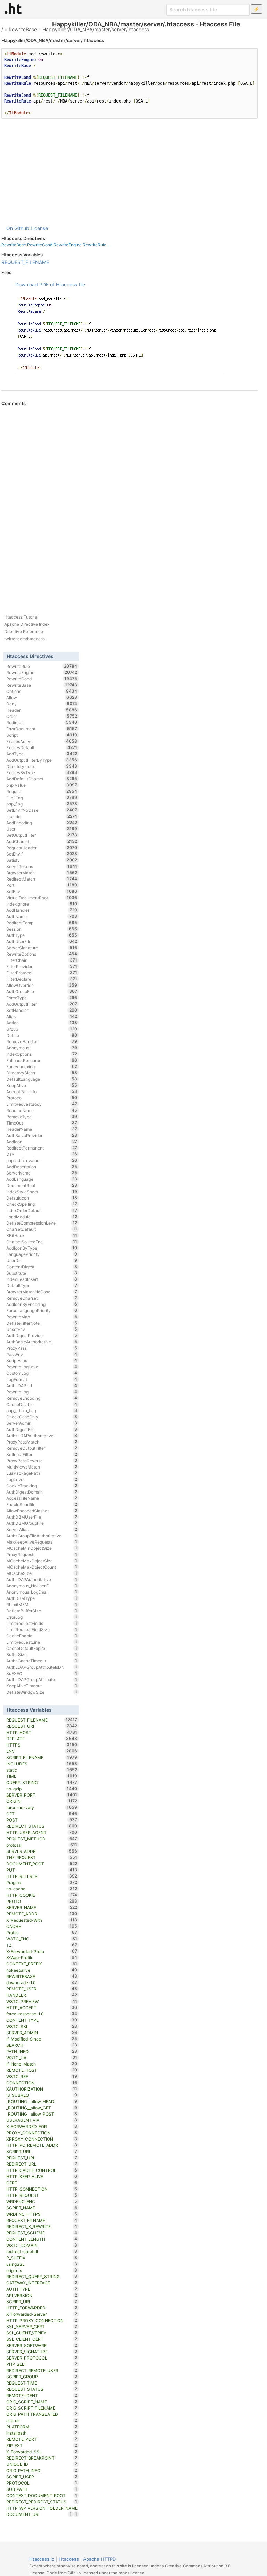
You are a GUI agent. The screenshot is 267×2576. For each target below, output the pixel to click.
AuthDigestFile (42, 1429)
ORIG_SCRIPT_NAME (42, 2402)
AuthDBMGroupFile (42, 1523)
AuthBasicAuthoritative (42, 1342)
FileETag (42, 798)
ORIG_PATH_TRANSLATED (42, 2414)
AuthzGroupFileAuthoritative (42, 1536)
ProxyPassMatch (42, 1442)
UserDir (42, 1260)
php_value (42, 785)
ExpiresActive (42, 741)
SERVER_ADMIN (42, 2033)
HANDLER (42, 1995)
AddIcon (42, 1142)
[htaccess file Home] (13, 8)
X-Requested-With (42, 1920)
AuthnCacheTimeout (42, 1661)
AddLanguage (42, 1179)
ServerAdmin (42, 1423)
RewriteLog (42, 1392)
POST (42, 1820)
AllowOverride (42, 985)
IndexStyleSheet (42, 1192)
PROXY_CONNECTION (42, 2133)
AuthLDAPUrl (42, 1385)
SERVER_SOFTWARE (42, 2345)
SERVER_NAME (42, 1907)
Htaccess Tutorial (21, 617)
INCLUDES (42, 1764)
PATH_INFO (42, 2051)
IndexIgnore (42, 904)
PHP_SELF (42, 2364)
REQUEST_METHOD (42, 1839)
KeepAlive (42, 1085)
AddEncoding (42, 823)
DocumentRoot (42, 1185)
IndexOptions (42, 1054)
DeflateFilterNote (42, 1323)
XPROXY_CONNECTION (42, 2139)
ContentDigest (42, 1267)
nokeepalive (42, 1970)
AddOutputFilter (42, 1004)
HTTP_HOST (42, 1732)
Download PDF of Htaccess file (50, 284)
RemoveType (42, 1117)
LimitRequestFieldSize (42, 1629)
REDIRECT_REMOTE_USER (42, 2370)
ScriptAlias (42, 1360)
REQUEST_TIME (42, 2383)
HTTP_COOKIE (42, 1895)
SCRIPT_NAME (42, 2208)
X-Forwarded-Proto (42, 1951)
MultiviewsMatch (42, 1467)
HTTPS (42, 1745)
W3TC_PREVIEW (42, 2001)
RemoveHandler (42, 1041)
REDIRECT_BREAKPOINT (42, 2458)
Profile (42, 1932)
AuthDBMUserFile (42, 1517)
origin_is (42, 2270)
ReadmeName (42, 1110)
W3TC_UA (42, 2058)
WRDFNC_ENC (42, 2201)
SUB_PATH (42, 2489)
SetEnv (42, 891)
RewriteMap (42, 1317)
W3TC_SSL (42, 2026)
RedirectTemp (42, 923)
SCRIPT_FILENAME (42, 1757)
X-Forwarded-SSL (42, 2452)
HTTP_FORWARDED (42, 2308)
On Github (18, 228)
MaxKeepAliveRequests (42, 1542)
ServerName (42, 1173)
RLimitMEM (42, 1604)
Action (42, 1023)
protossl (42, 1845)
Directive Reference (24, 632)
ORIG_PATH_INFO (42, 2470)
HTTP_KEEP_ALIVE (42, 2176)
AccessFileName (42, 1498)
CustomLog (42, 1373)
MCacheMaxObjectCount (42, 1567)
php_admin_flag (42, 1410)
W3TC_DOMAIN (42, 2245)
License (39, 228)
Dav (42, 1154)
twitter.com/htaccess (25, 639)
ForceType (42, 998)
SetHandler (42, 1010)
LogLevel (42, 1479)
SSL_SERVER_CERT (42, 2326)
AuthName (42, 916)
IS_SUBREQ (42, 2095)
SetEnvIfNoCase (42, 810)
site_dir (42, 2420)
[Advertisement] (130, 172)
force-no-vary (42, 1807)
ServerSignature (42, 948)
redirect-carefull (42, 2251)
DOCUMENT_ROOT (42, 1864)
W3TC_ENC (42, 1939)
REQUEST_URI (42, 1726)
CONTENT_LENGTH (42, 2239)
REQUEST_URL (42, 2158)
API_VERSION (42, 2295)
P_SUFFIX (42, 2258)
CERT (42, 2183)
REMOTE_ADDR (42, 1914)
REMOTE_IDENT (42, 2395)
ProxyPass (42, 1348)
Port (42, 885)
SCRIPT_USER (42, 2477)
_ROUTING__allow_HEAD (42, 2101)
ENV (42, 1751)
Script (42, 735)
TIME (42, 1776)
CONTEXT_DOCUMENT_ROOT (42, 2495)
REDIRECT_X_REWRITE (42, 2226)
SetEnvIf (42, 854)
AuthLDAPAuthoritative (42, 1579)
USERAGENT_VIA (42, 2120)
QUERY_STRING (42, 1782)
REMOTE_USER (42, 1989)
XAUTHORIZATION (42, 2089)
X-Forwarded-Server (42, 2314)
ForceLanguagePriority (42, 1310)
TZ (42, 1945)
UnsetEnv (42, 1329)
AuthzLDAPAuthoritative (42, 1436)
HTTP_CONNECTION (42, 2189)
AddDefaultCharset (42, 779)
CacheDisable (42, 1404)
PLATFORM (42, 2427)
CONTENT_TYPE (42, 2020)
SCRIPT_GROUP (42, 2377)
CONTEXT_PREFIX (42, 1964)
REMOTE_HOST (42, 2070)
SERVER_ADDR (42, 1851)
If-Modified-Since (42, 2039)
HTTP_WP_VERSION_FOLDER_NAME (42, 2508)
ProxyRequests (42, 1554)
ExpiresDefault (42, 747)
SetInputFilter (42, 1454)
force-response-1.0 (42, 2014)
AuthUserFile (42, 941)
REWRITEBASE (42, 1976)
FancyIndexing (42, 1066)
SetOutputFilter (42, 835)
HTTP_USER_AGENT (42, 1832)
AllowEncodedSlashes (42, 1511)
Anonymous (42, 1048)
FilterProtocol (42, 973)
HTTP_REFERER (42, 1876)
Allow (42, 697)
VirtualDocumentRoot (42, 898)
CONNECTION (42, 2083)
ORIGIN (42, 1801)
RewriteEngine (68, 245)
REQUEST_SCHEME (42, 2233)
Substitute (42, 1273)
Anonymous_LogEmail (42, 1592)
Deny (42, 704)
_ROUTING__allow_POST (42, 2114)
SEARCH (42, 2045)
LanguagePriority (42, 1254)
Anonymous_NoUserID (42, 1586)
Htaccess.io (42, 2559)
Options (42, 691)
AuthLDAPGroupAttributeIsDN (42, 1667)
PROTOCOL (42, 2483)
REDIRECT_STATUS (42, 1826)
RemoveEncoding (42, 1398)
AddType (42, 754)
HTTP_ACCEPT (42, 2007)
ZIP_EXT (42, 2445)
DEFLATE (42, 1739)
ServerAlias (42, 1529)
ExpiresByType (42, 772)
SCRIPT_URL (42, 2151)
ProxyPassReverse (42, 1461)
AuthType (42, 935)
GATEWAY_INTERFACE (42, 2283)
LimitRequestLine (42, 1642)
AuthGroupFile (42, 991)
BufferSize (42, 1654)
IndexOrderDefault (42, 1210)
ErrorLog (42, 1617)
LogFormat (42, 1379)
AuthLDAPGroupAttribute (42, 1679)
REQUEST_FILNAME (42, 2220)
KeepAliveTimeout (42, 1686)
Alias (42, 1016)
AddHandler (42, 910)
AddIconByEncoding (42, 1304)
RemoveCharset (42, 1298)
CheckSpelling (42, 1204)
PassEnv (42, 1354)
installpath (42, 2433)
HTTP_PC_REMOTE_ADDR (42, 2145)
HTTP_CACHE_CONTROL (42, 2170)
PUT (42, 1870)
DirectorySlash (42, 1073)
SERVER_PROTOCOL (42, 2358)
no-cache (42, 1889)
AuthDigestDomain (42, 1492)
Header (42, 710)
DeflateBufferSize (42, 1611)
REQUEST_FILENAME (25, 262)
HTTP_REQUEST (42, 2195)
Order (42, 716)
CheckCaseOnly (42, 1417)
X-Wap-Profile (42, 1957)
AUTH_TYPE (42, 2289)
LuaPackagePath (42, 1473)
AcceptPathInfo (42, 1091)
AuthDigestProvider (42, 1335)
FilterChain (42, 960)
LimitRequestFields (42, 1623)
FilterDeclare (42, 979)
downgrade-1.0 (42, 1982)
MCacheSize (42, 1573)
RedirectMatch (42, 879)
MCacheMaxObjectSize (42, 1561)
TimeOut (42, 1123)
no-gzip (42, 1789)
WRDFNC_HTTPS (42, 2214)
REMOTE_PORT (42, 2439)
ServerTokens (42, 866)
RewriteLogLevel (42, 1367)
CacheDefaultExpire (42, 1648)
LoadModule (42, 1217)
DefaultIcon (42, 1198)
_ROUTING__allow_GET (42, 2108)
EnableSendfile (42, 1504)
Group (42, 1029)
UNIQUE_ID (42, 2464)
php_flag (42, 804)
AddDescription (42, 1167)
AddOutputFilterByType (42, 760)
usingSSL (42, 2264)
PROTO (42, 1901)
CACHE (42, 1926)
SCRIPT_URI (42, 2301)
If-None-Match (42, 2064)
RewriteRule (95, 245)
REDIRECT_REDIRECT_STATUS (42, 2502)
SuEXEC (42, 1673)
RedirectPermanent (42, 1148)
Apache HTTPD (99, 2559)
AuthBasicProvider (42, 1135)
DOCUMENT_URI (39, 2514)
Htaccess (69, 2559)
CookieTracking (42, 1486)
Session (42, 929)
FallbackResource (42, 1060)
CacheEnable (42, 1636)
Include (42, 816)
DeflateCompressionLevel (42, 1223)
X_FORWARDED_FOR (42, 2126)
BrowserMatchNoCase (42, 1292)
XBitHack (42, 1235)
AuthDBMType (42, 1598)
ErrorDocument (42, 729)
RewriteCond (40, 245)
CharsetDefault (42, 1229)
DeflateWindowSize (42, 1692)
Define (42, 1035)
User (42, 829)
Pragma (42, 1882)
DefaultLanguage (42, 1079)
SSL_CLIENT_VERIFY (42, 2333)
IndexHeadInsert (42, 1279)
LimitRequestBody (42, 1104)
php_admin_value (42, 1160)
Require (42, 791)
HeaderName (42, 1129)
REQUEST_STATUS (42, 2389)
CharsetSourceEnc (42, 1242)
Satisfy (42, 860)
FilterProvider (42, 966)
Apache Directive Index (27, 624)
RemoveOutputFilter (42, 1448)
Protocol (42, 1098)
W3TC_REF (42, 2076)
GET (42, 1814)
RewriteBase (23, 29)
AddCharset (42, 841)
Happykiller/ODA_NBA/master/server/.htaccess (96, 29)
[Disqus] (130, 501)
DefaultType (42, 1285)
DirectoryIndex (42, 766)
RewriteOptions (42, 954)
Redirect (42, 722)
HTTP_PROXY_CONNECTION (42, 2320)
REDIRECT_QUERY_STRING (42, 2276)
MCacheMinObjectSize (42, 1548)
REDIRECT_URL (42, 2164)
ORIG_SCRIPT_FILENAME (42, 2408)
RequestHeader (42, 848)
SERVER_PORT (42, 1795)
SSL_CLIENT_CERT (42, 2339)
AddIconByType (42, 1248)
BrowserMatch (42, 873)
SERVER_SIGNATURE (42, 2352)
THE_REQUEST (42, 1857)
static (42, 1770)
